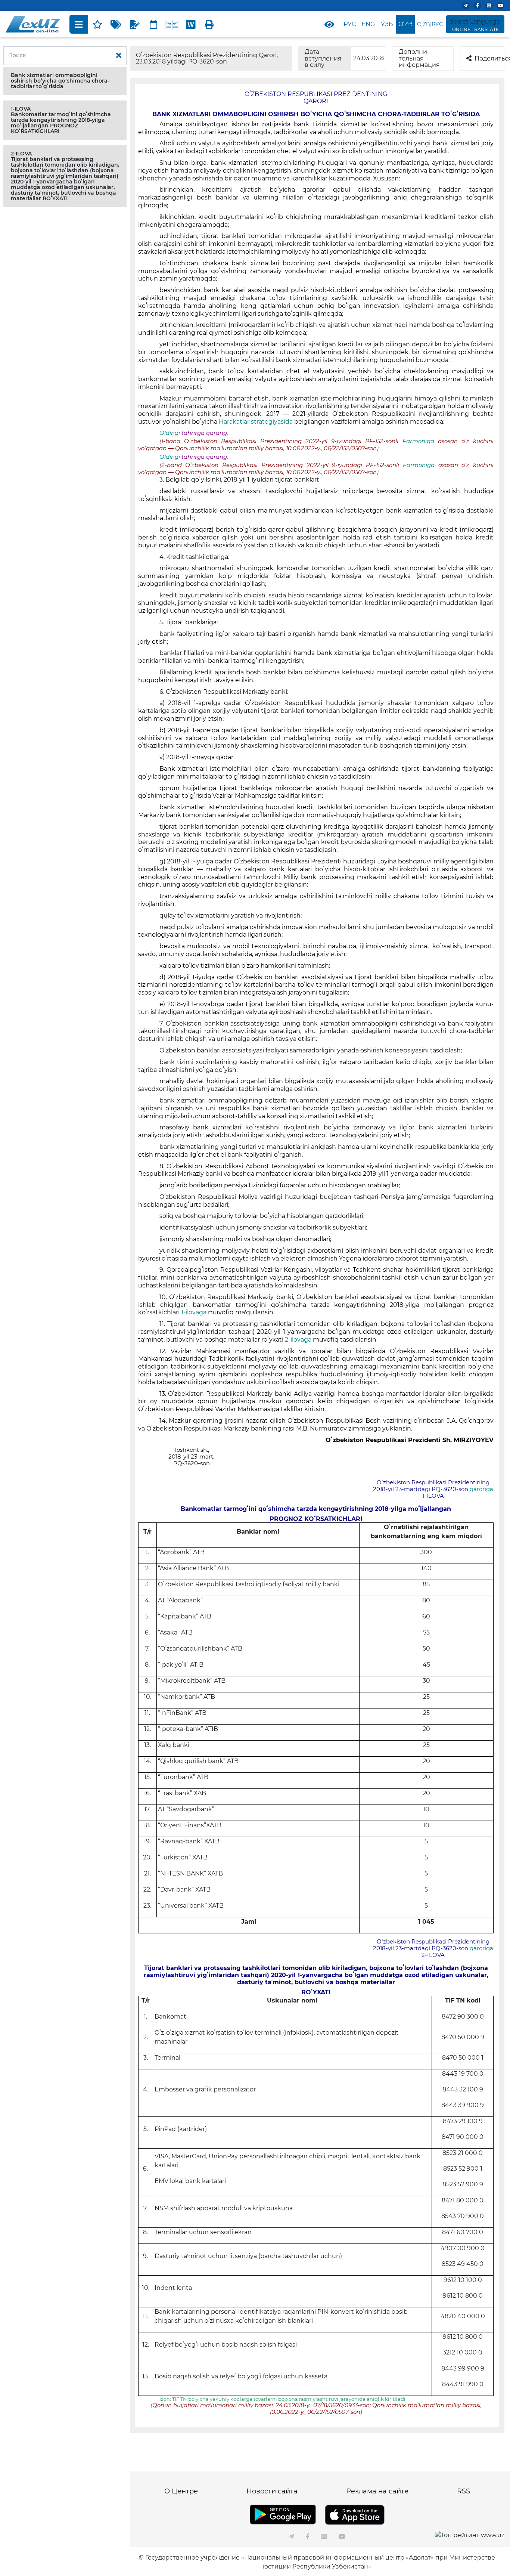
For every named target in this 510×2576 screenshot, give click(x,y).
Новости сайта (272, 2491)
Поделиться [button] (489, 58)
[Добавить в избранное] (97, 24)
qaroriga (481, 1489)
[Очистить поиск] (119, 56)
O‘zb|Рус (430, 24)
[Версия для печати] (209, 24)
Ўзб (387, 24)
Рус (350, 24)
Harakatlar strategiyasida (256, 422)
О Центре (181, 2491)
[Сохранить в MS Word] (191, 24)
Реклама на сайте (377, 2491)
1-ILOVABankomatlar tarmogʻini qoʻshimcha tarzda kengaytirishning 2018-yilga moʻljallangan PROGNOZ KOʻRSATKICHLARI (61, 120)
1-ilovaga (195, 1312)
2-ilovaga (299, 1340)
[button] (65, 81)
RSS (464, 2491)
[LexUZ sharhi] (135, 24)
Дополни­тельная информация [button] (419, 58)
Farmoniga (420, 441)
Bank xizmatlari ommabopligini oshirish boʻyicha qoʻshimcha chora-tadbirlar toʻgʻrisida (60, 81)
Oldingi (170, 433)
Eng (368, 24)
